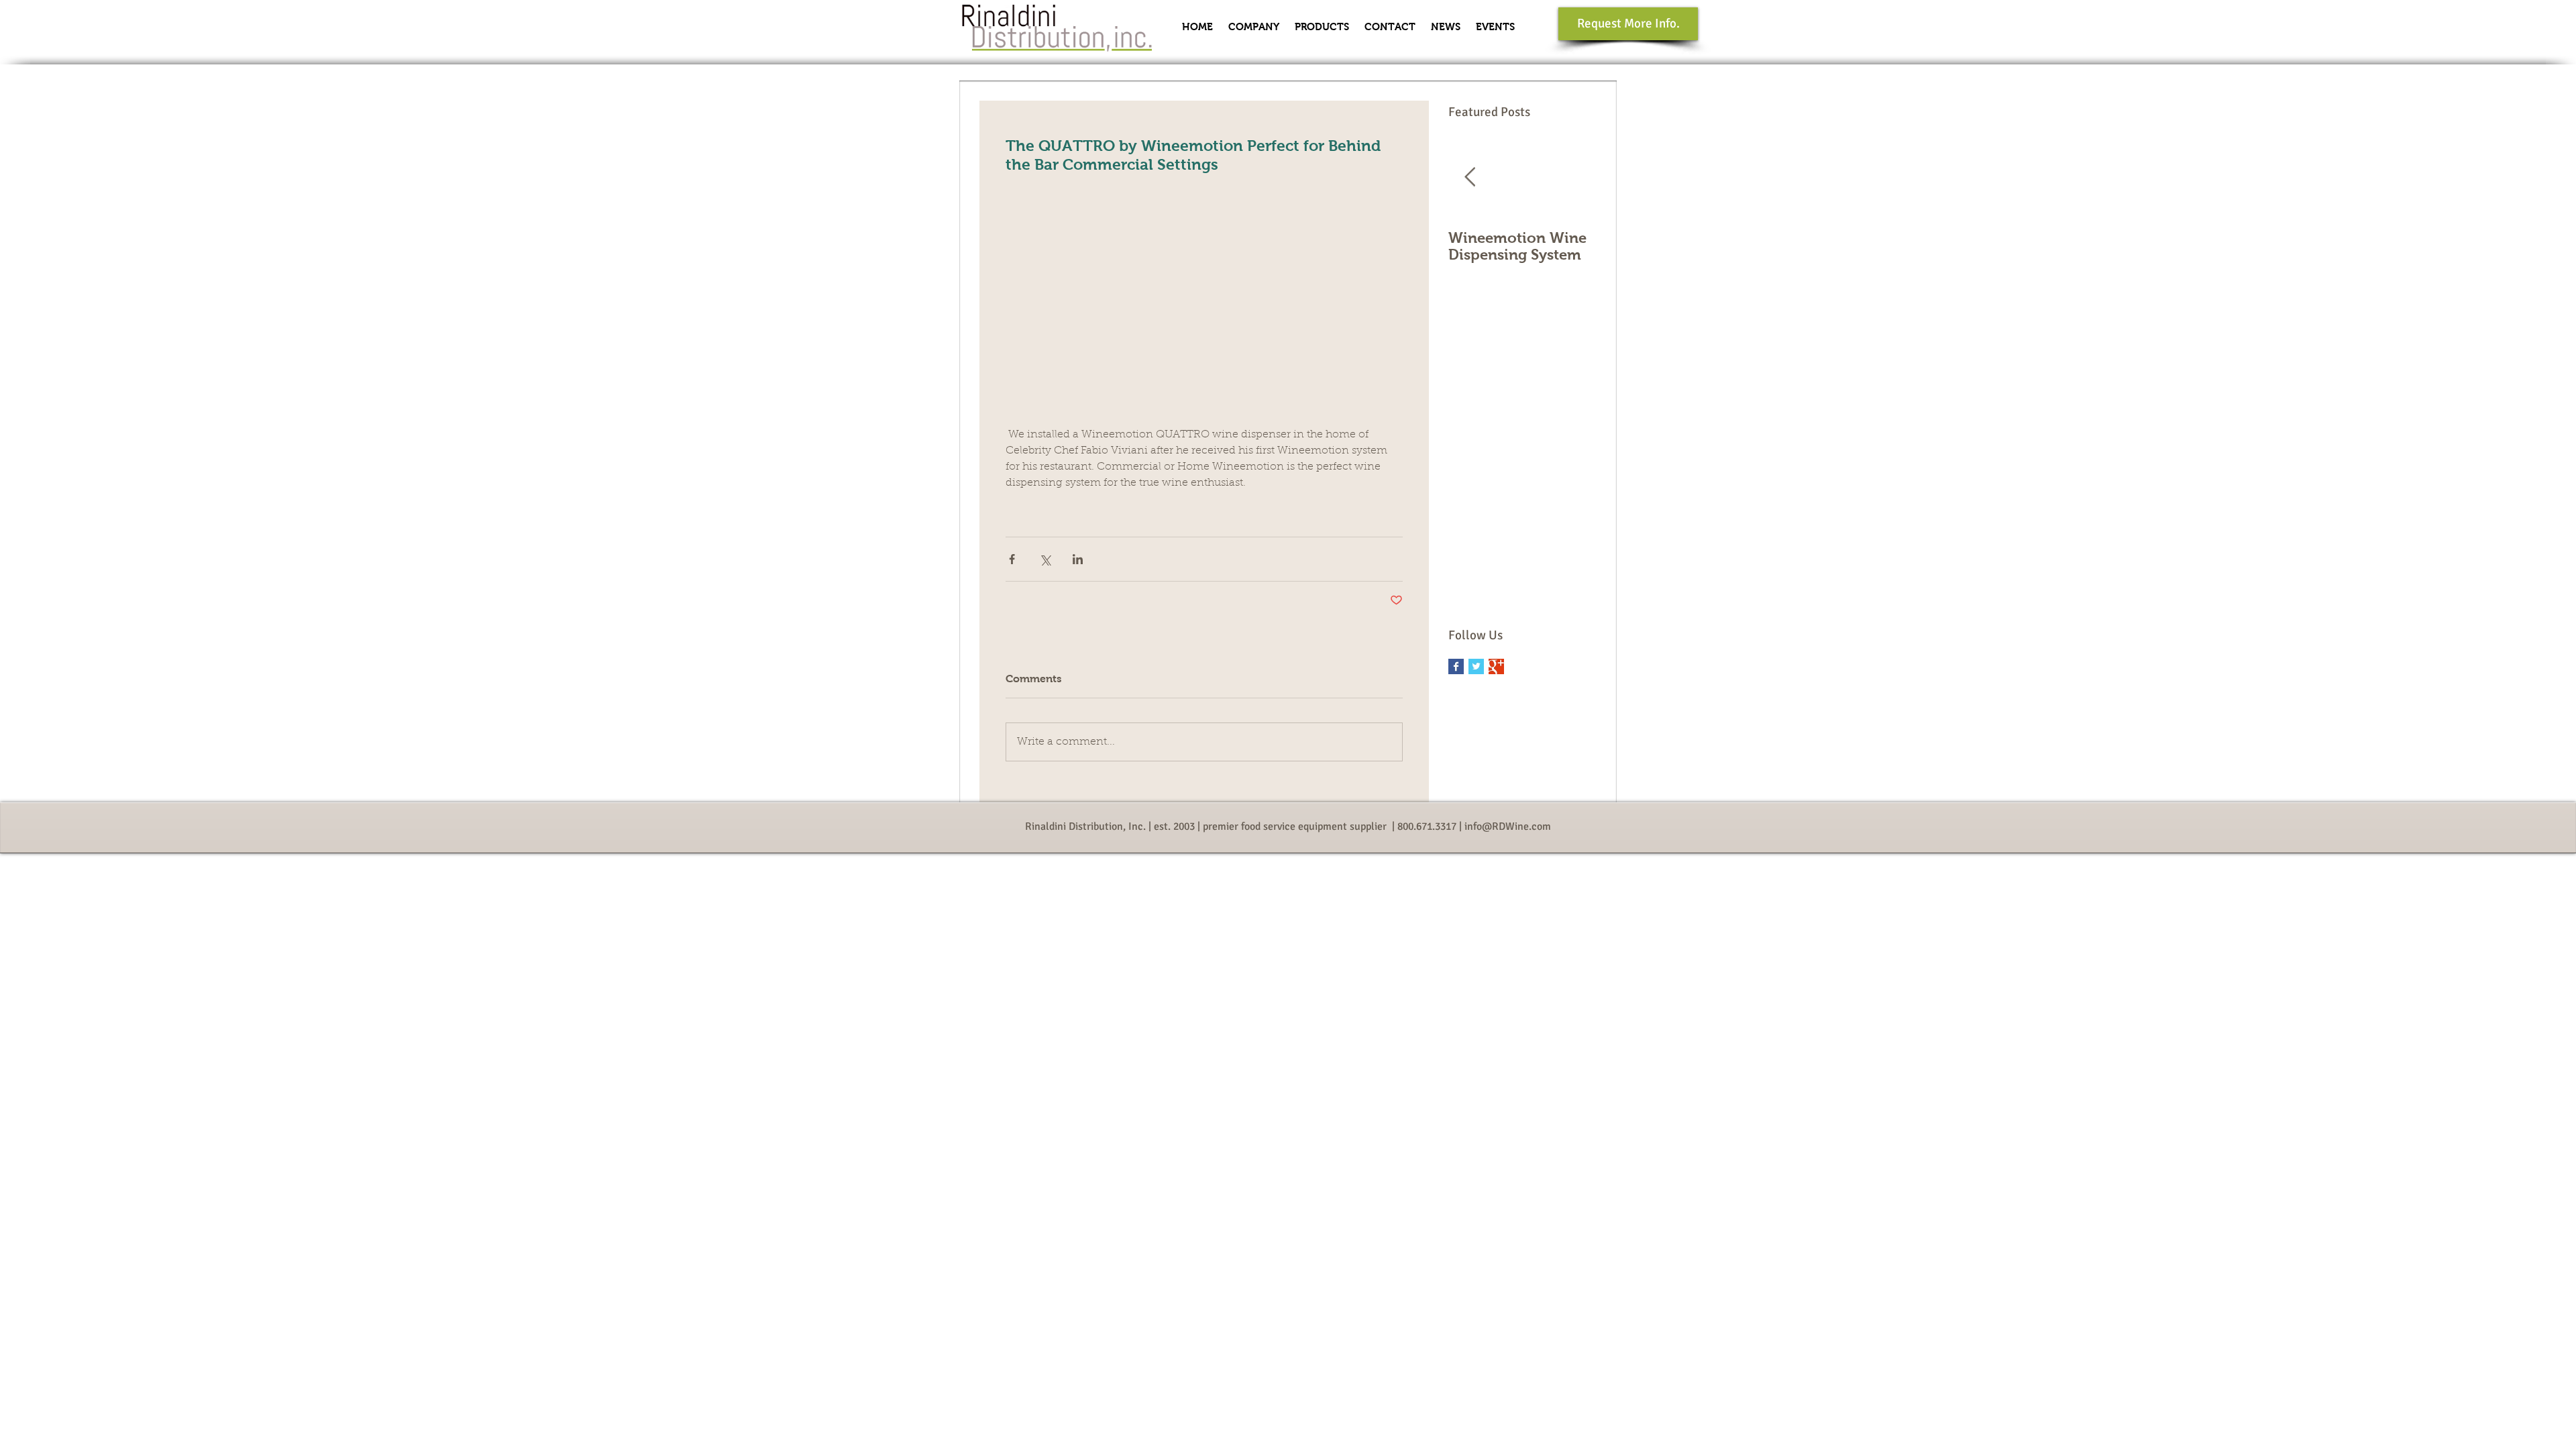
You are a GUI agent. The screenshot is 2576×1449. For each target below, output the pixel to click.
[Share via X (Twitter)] (1045, 559)
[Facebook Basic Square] (1456, 666)
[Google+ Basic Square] (1496, 666)
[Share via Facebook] (1012, 559)
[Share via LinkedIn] (1078, 559)
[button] (1253, 27)
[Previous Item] (1470, 177)
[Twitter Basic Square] (1476, 666)
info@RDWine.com (1508, 826)
